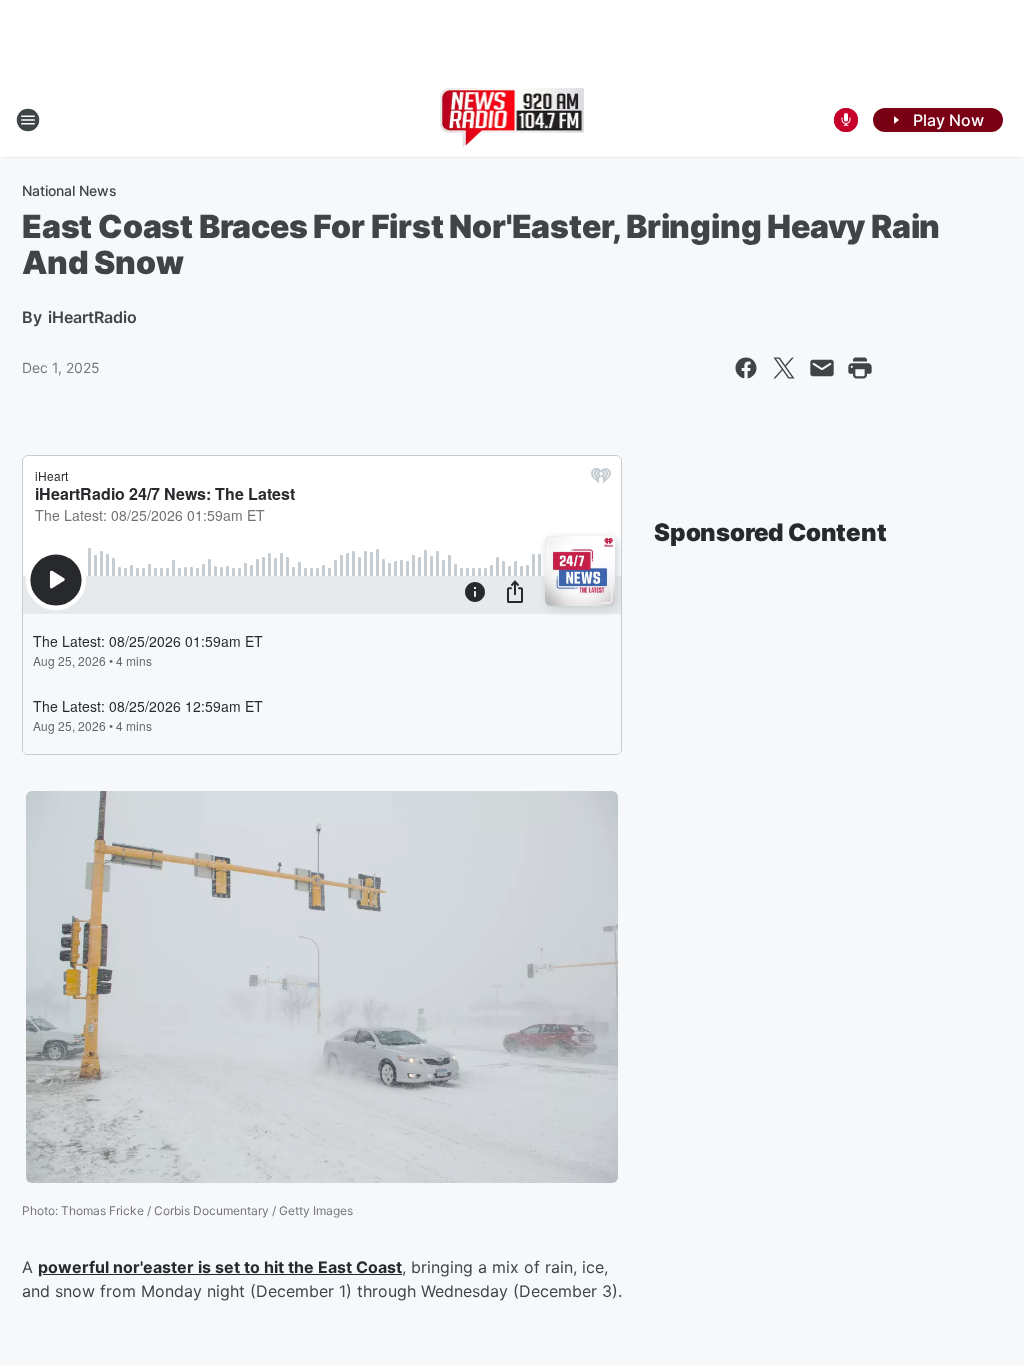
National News (69, 190)
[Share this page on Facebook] (746, 368)
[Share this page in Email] (822, 368)
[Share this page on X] (784, 368)
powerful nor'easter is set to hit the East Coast (220, 1267)
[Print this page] (860, 368)
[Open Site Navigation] (28, 120)
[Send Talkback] (846, 120)
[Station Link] (512, 120)
